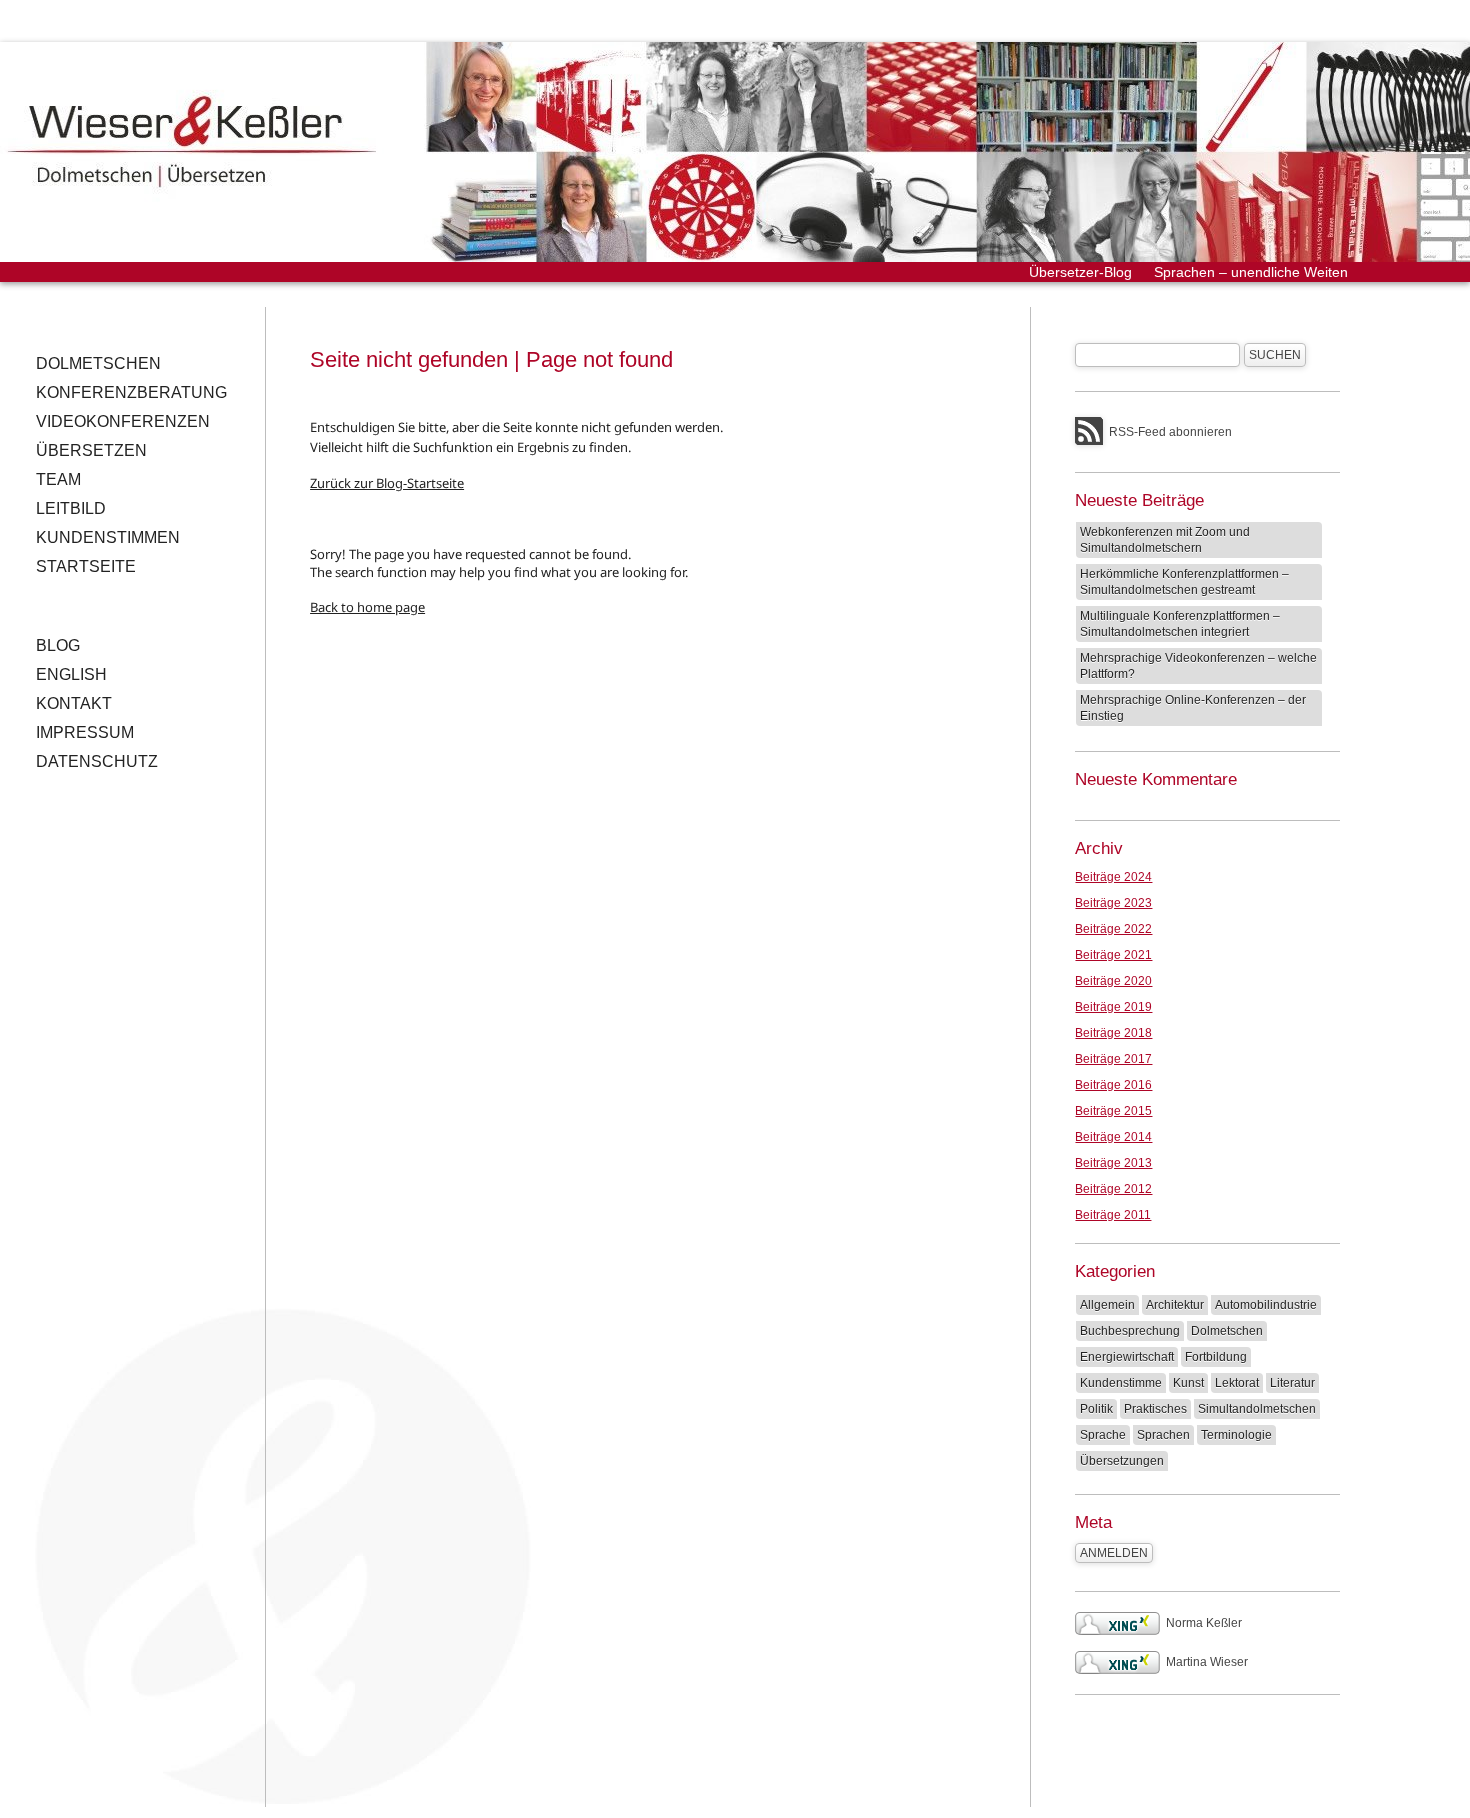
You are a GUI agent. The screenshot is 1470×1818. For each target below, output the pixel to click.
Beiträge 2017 (1113, 1059)
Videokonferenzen (123, 421)
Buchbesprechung (1130, 1331)
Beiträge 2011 (1113, 1215)
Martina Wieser (1207, 1662)
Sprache (1103, 1435)
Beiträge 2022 (1113, 929)
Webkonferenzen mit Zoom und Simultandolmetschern (1165, 540)
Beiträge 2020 (1113, 981)
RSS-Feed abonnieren (1170, 432)
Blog (58, 645)
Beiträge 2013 (1113, 1163)
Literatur (1292, 1383)
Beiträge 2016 (1113, 1085)
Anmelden (1114, 1553)
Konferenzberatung (131, 392)
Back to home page (367, 607)
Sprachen (1163, 1435)
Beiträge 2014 (1113, 1137)
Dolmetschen (98, 363)
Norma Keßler (1204, 1623)
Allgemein (1107, 1305)
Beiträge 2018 (1113, 1033)
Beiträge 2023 (1113, 903)
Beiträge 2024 (1113, 877)
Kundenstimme (1121, 1383)
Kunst (1188, 1383)
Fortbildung (1216, 1357)
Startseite (86, 566)
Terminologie (1236, 1435)
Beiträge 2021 (1113, 955)
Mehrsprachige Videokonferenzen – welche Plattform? (1198, 666)
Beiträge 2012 (1113, 1189)
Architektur (1175, 1305)
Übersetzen (91, 450)
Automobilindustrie (1266, 1305)
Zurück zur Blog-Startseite (387, 483)
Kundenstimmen (108, 537)
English (71, 674)
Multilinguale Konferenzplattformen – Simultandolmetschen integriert (1180, 624)
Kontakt (74, 703)
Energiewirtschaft (1127, 1357)
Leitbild (71, 508)
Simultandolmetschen (1257, 1409)
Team (58, 479)
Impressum (85, 732)
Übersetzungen (1122, 1461)
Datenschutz (97, 761)
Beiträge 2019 (1113, 1007)
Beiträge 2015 (1113, 1111)
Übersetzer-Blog (1080, 272)
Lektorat (1237, 1383)
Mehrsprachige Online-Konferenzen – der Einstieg (1193, 708)
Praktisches (1155, 1409)
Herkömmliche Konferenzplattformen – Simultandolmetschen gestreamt (1184, 582)
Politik (1096, 1409)
